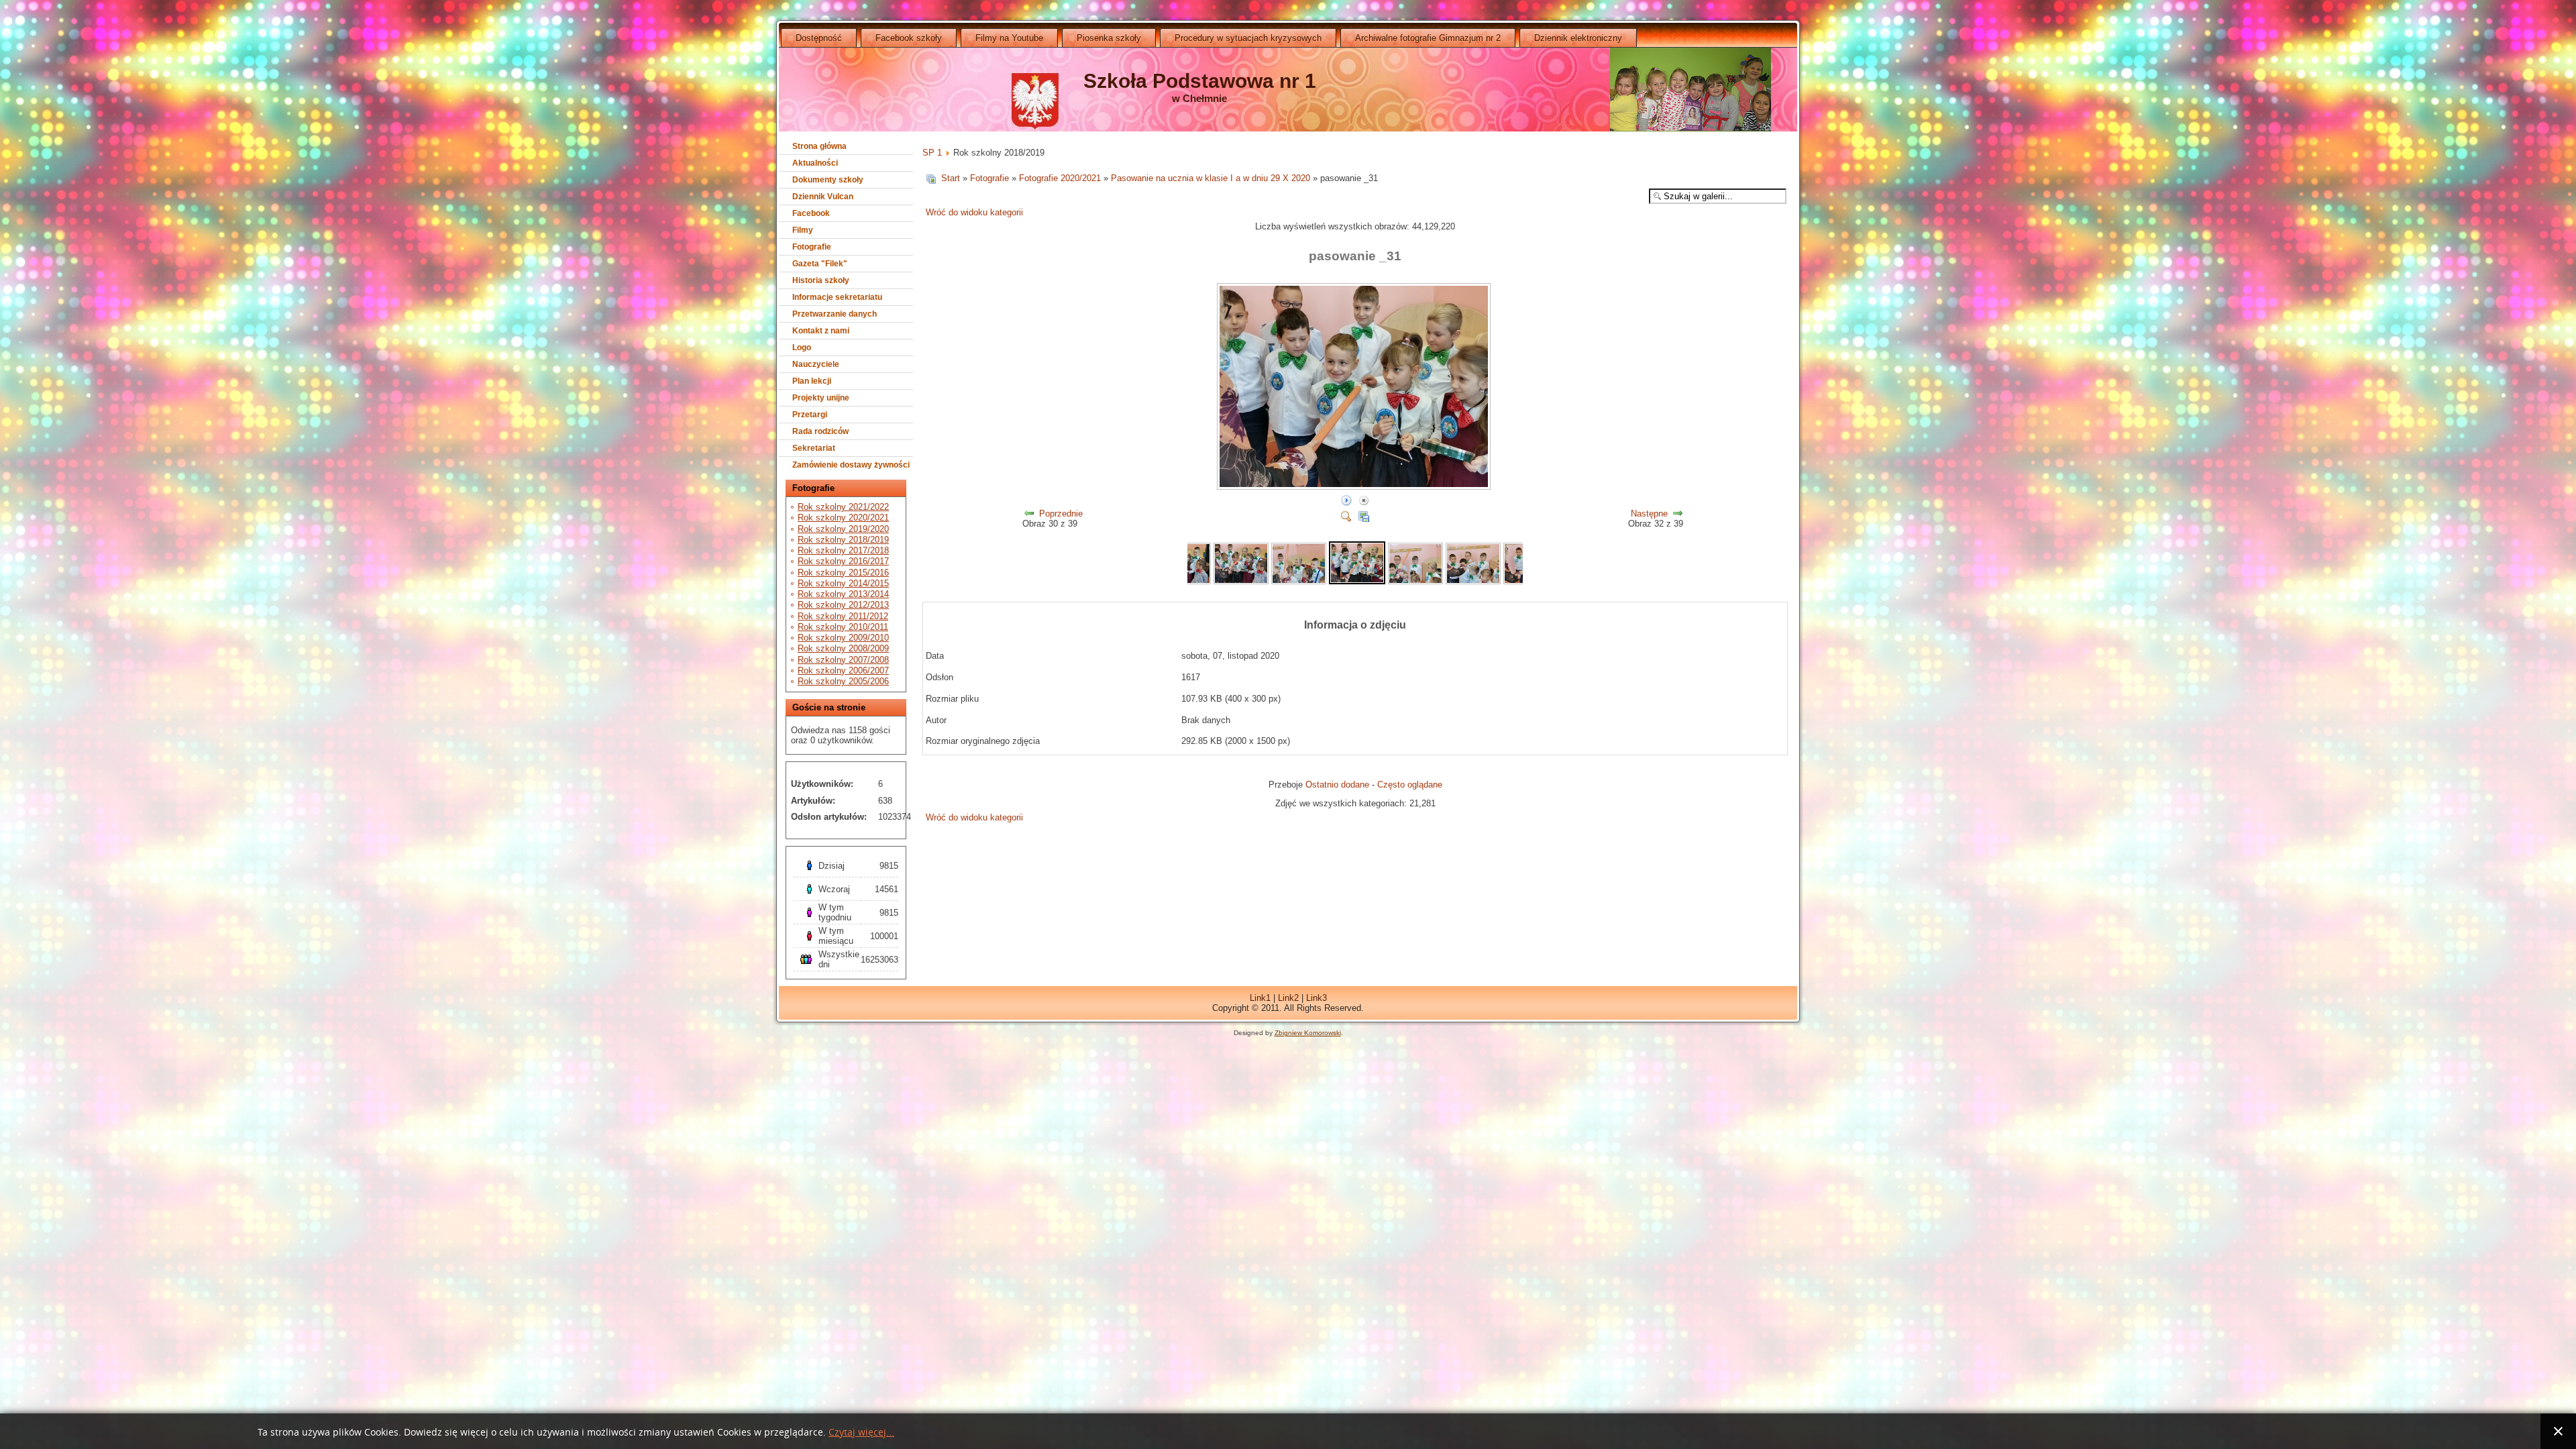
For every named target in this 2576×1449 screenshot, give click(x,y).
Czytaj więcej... (861, 1433)
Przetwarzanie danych (835, 314)
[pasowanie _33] (1473, 581)
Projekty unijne (821, 398)
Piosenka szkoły (1109, 38)
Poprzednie (1061, 514)
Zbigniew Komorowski (1308, 1033)
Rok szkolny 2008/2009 (843, 648)
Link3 (1317, 998)
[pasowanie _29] (1241, 581)
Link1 (1260, 998)
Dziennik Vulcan (823, 197)
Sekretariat (814, 448)
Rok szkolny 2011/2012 (843, 616)
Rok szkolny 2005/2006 (843, 681)
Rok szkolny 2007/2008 (843, 660)
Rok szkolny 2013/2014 (843, 594)
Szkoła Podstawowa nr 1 (1200, 81)
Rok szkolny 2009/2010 (843, 638)
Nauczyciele (816, 364)
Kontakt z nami (821, 331)
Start (951, 178)
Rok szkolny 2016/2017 (843, 561)
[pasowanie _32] (1415, 581)
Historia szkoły (821, 280)
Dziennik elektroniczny (1578, 38)
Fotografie (812, 247)
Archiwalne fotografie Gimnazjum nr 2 (1428, 38)
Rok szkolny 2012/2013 (843, 605)
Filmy (803, 230)
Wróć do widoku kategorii (974, 212)
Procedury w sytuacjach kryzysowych (1248, 38)
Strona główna (819, 146)
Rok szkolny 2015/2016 (843, 573)
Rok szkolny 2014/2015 (843, 583)
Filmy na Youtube (1009, 38)
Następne (1649, 514)
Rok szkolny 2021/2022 (843, 507)
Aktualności (815, 163)
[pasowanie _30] (1299, 581)
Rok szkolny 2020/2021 (843, 518)
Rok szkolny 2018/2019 (843, 540)
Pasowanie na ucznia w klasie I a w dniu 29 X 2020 (1211, 178)
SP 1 (932, 153)
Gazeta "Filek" (820, 264)
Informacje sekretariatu (837, 297)
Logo (802, 347)
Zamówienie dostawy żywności (851, 465)
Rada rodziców (820, 431)
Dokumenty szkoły (828, 180)
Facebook (811, 213)
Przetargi (810, 415)
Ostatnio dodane (1337, 785)
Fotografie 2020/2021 (1060, 178)
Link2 (1288, 998)
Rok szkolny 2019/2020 (843, 529)
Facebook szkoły (909, 38)
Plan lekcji (812, 381)
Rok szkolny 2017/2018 (843, 550)
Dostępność (819, 38)
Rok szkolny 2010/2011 (843, 627)
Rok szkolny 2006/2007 (843, 670)
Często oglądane (1410, 785)
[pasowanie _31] (1355, 487)
